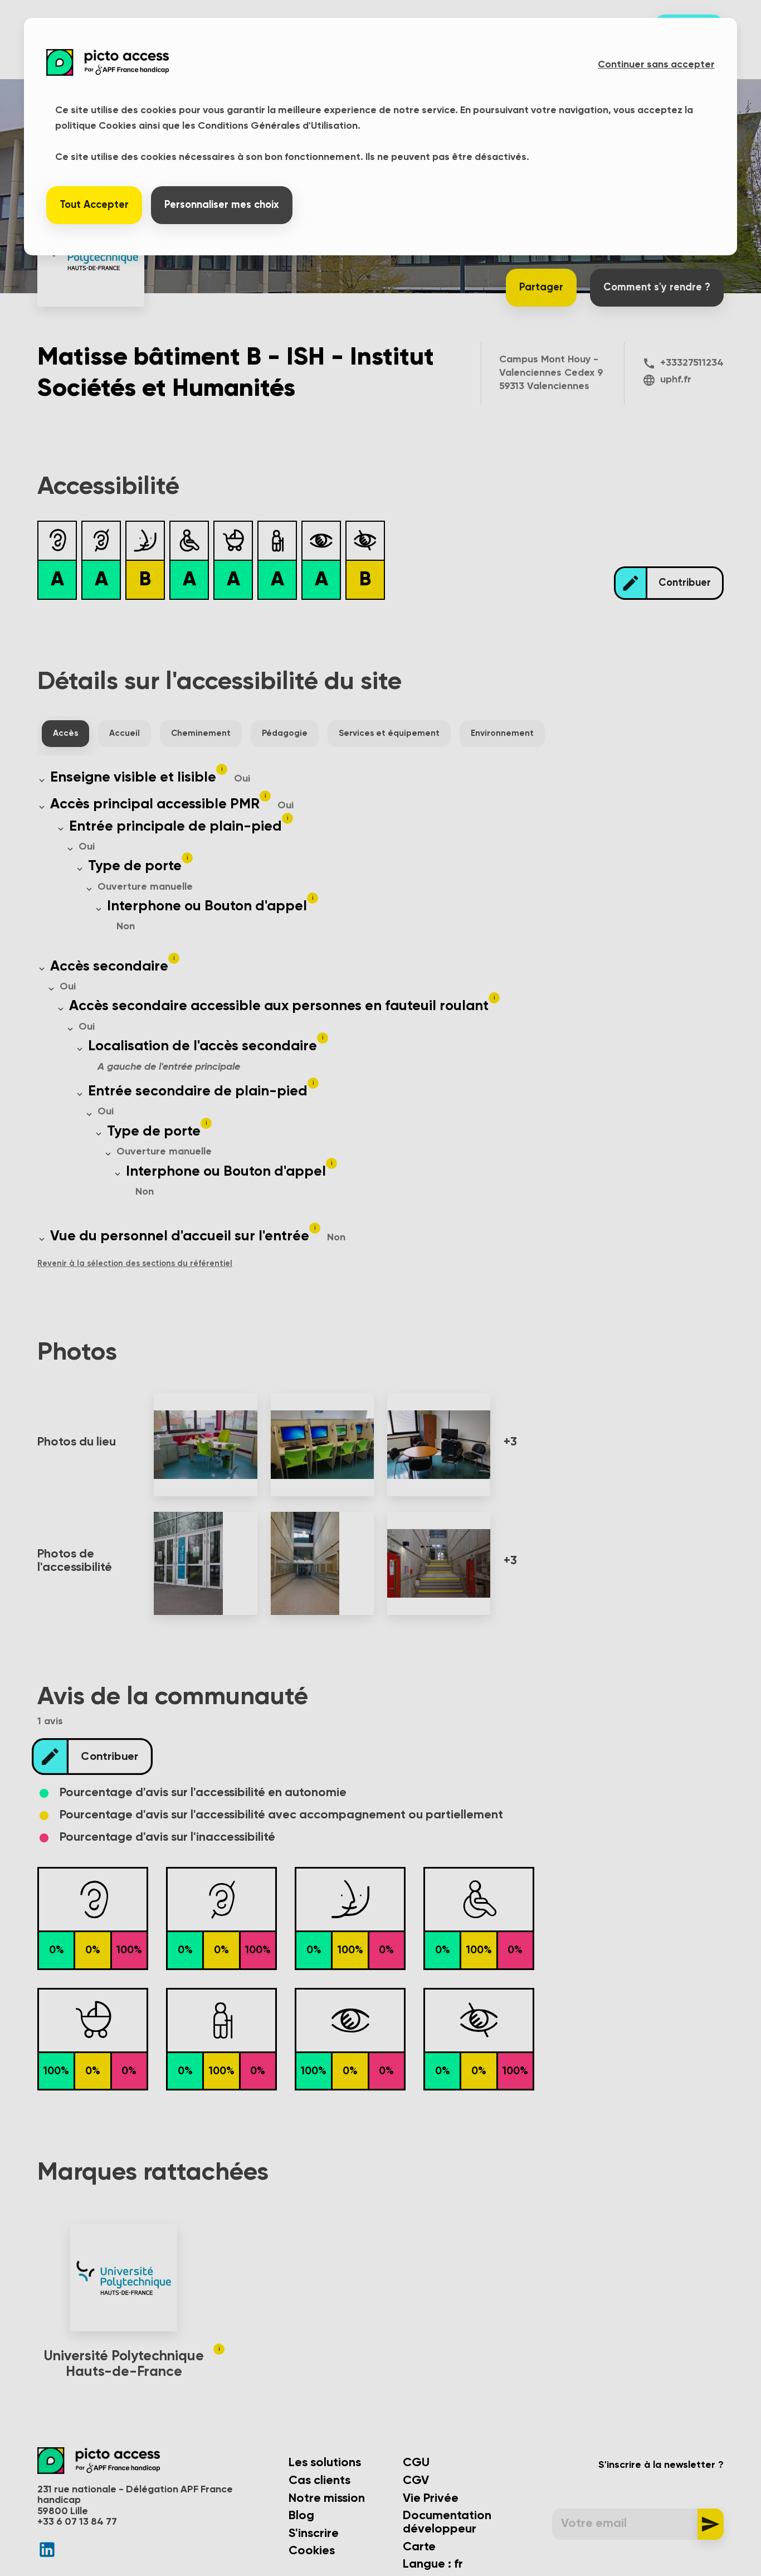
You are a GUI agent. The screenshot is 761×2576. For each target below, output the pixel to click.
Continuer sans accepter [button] (656, 65)
